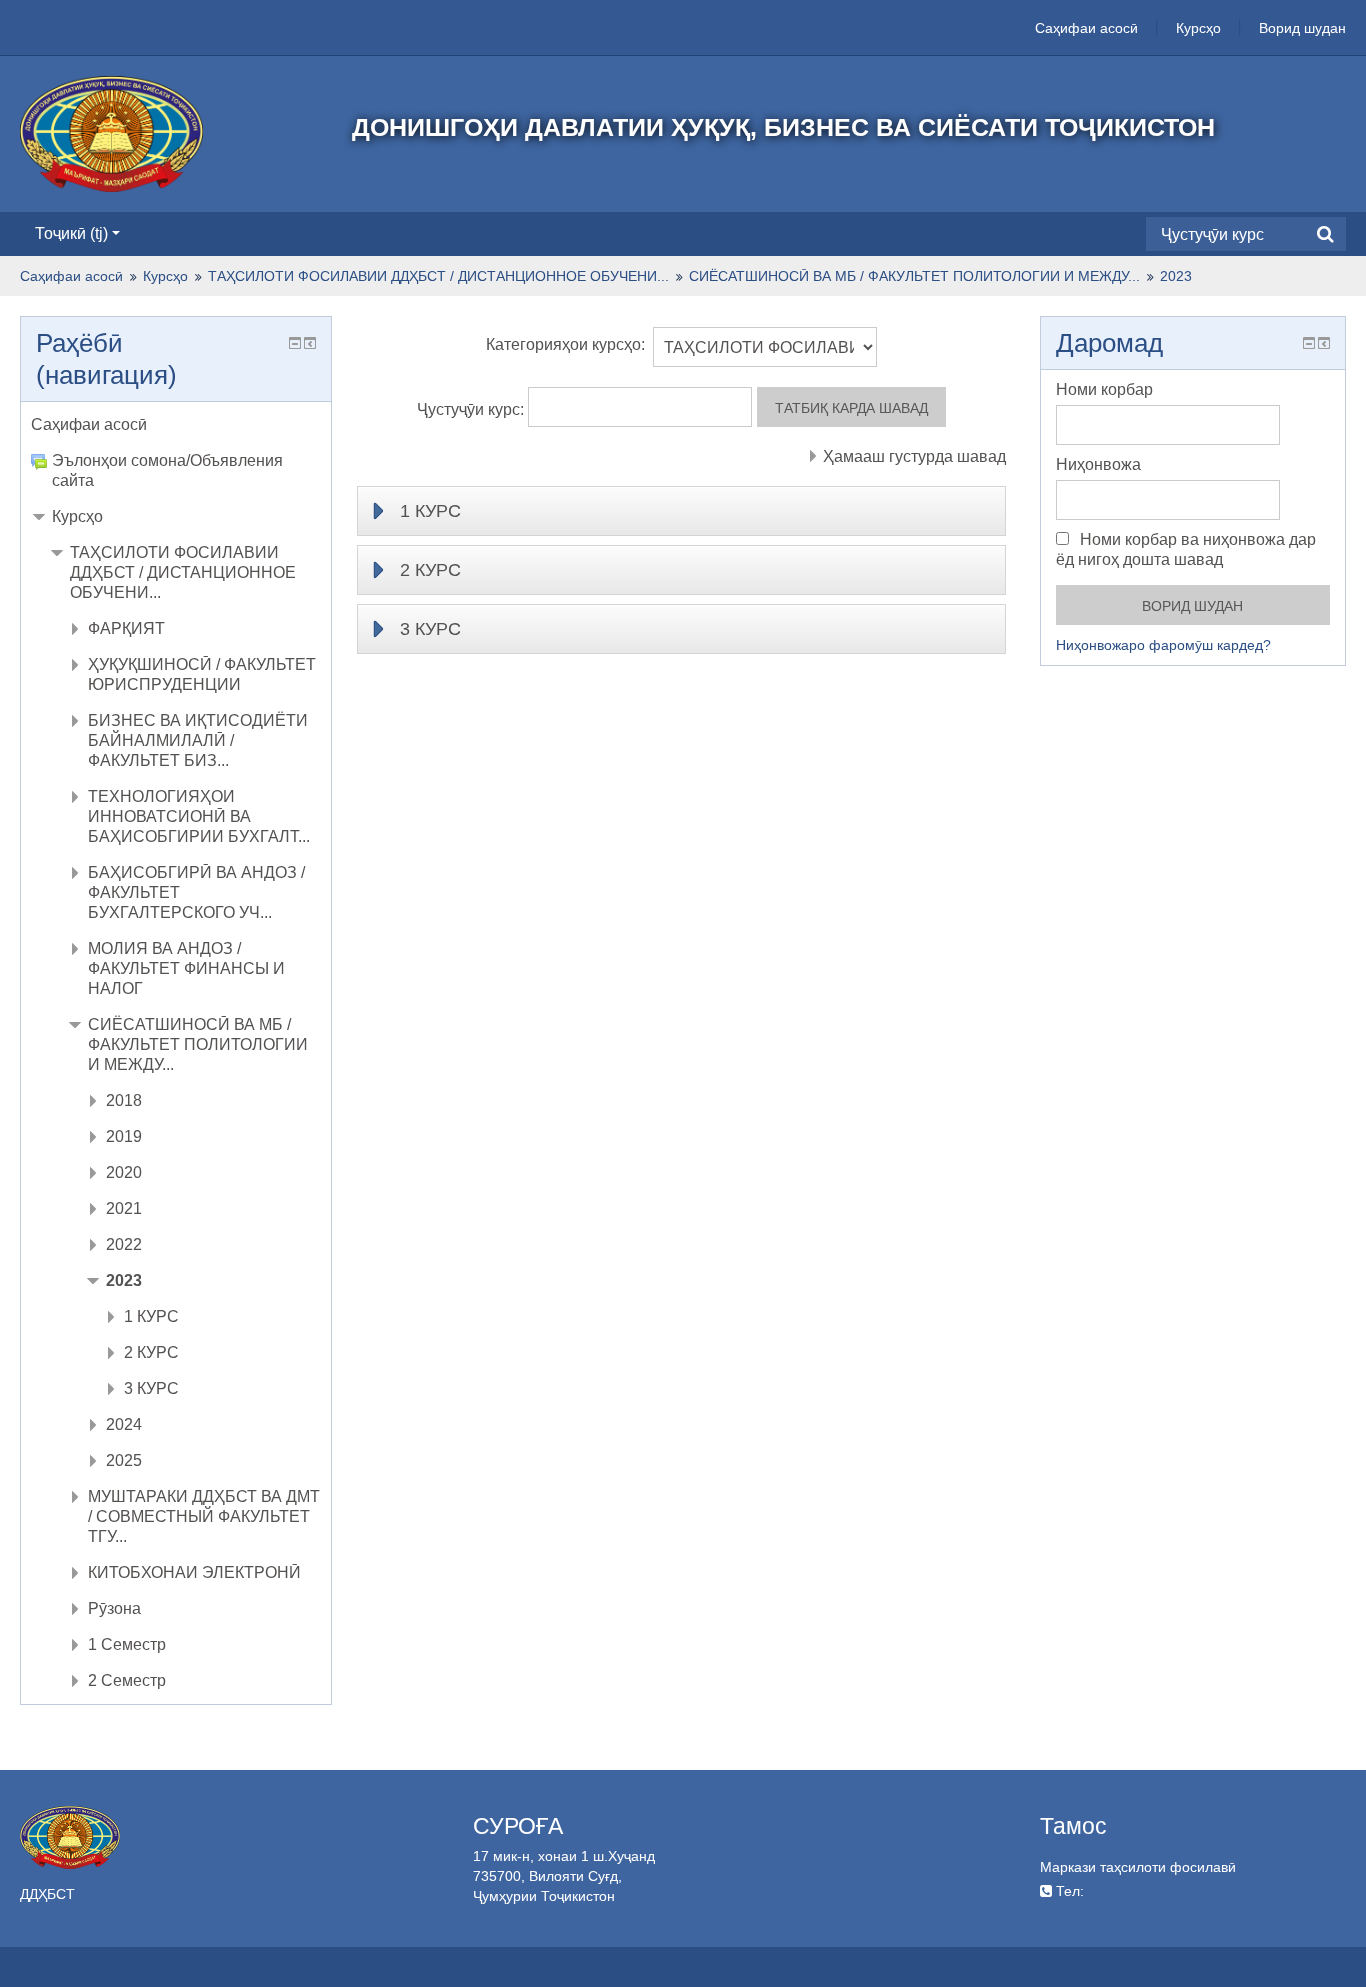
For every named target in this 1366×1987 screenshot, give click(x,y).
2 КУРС (430, 570)
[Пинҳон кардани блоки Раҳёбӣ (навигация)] (295, 343)
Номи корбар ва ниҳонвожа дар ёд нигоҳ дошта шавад (1186, 549)
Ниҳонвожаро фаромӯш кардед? (1163, 645)
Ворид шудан (1302, 28)
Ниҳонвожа (1098, 464)
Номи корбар (1104, 389)
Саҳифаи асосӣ (1086, 28)
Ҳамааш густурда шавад (914, 456)
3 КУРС (430, 629)
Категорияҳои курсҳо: (565, 344)
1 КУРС (430, 511)
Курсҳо (1198, 28)
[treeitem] (176, 425)
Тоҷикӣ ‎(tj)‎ (71, 233)
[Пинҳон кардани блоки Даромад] (1309, 343)
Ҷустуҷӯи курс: (472, 409)
